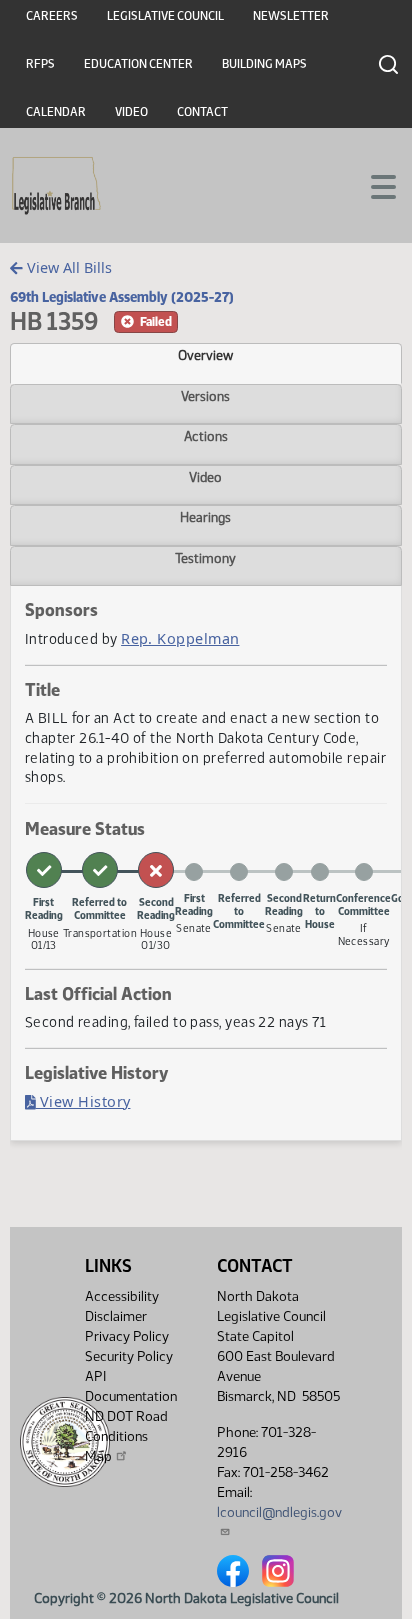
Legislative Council (165, 16)
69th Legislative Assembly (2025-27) (122, 297)
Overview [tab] (205, 355)
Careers (52, 16)
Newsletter (291, 16)
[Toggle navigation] (373, 185)
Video (131, 112)
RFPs (40, 64)
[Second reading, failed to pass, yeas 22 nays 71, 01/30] (156, 870)
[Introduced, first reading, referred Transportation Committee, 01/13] (44, 870)
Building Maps (264, 64)
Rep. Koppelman (180, 638)
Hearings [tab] (205, 517)
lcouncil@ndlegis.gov (279, 1512)
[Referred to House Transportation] (100, 870)
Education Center (138, 64)
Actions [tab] (206, 436)
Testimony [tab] (205, 558)
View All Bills (67, 267)
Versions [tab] (205, 396)
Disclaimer (116, 1316)
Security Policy (129, 1356)
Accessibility (122, 1296)
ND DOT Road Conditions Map (126, 1436)
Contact (202, 112)
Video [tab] (205, 477)
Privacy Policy (127, 1336)
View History (83, 1101)
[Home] (56, 186)
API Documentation (131, 1386)
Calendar (56, 112)
